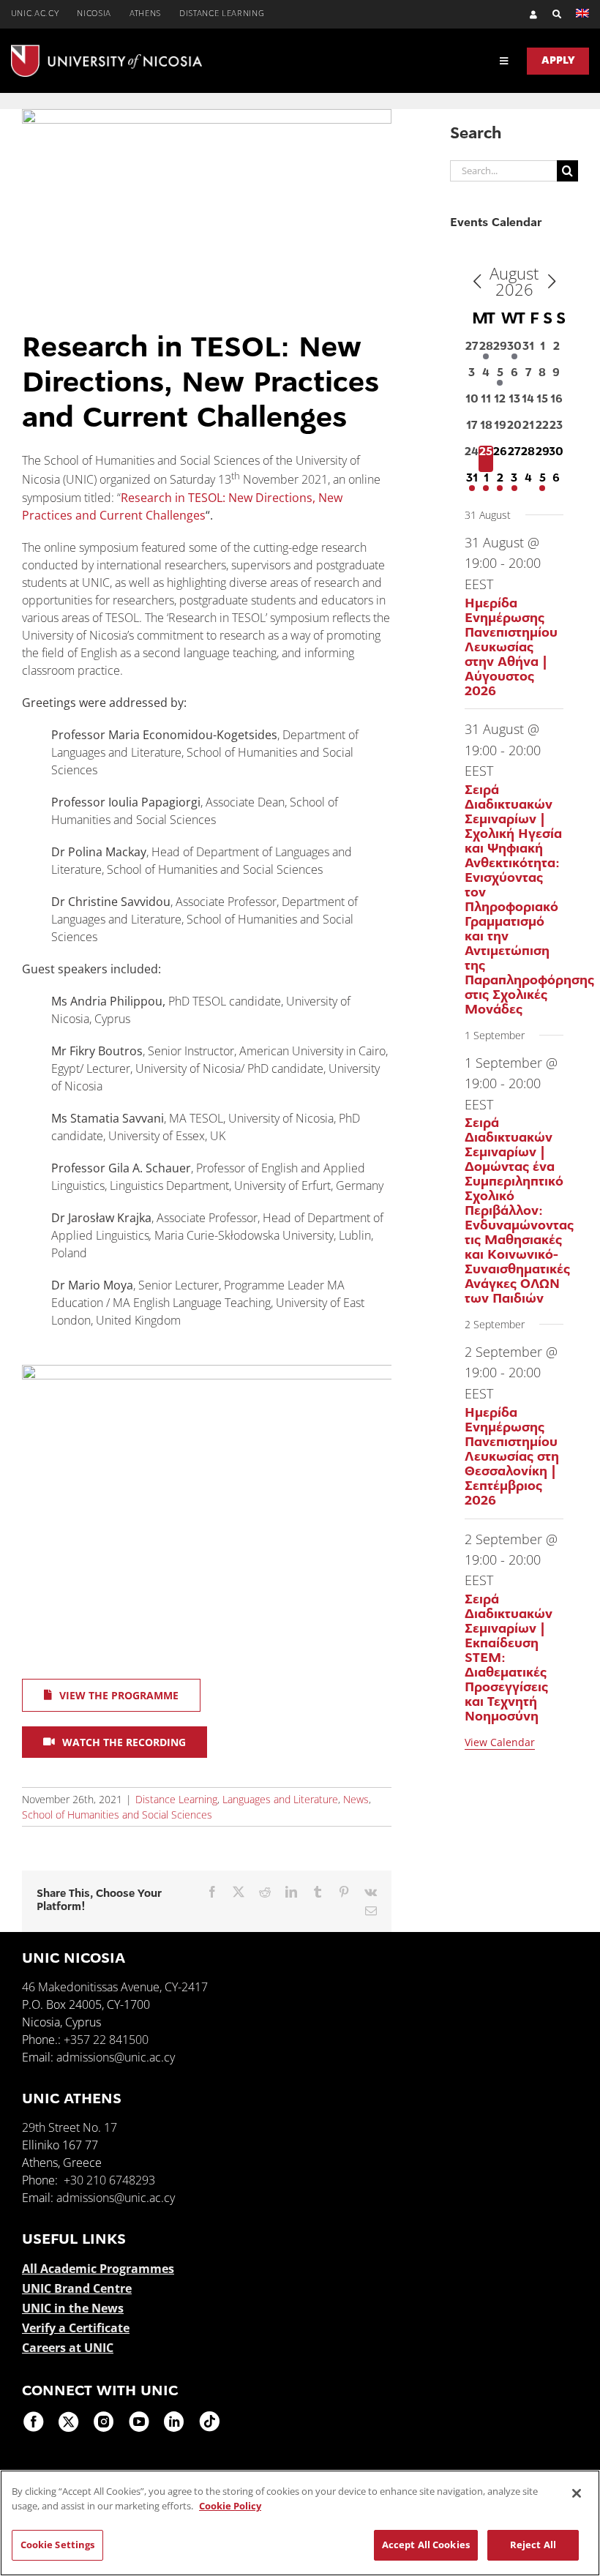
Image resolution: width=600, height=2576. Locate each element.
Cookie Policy (230, 2506)
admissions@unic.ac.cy (116, 2057)
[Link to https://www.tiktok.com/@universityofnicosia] (209, 2422)
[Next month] (552, 282)
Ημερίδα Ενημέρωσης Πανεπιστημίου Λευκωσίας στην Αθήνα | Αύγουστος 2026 (511, 648)
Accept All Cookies (426, 2545)
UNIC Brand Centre (77, 2288)
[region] (300, 2523)
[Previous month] (477, 282)
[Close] (577, 2493)
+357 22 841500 (106, 2040)
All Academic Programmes (98, 2269)
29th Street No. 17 (70, 2127)
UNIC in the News (73, 2308)
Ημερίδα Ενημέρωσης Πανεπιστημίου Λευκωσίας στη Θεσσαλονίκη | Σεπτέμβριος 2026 (512, 1458)
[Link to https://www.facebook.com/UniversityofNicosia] (34, 2422)
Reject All (533, 2545)
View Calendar (500, 1742)
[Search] (550, 14)
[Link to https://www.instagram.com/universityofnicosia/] (104, 2422)
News (356, 1799)
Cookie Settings (58, 2545)
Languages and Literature (280, 1799)
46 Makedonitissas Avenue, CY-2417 (115, 1987)
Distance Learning (176, 1799)
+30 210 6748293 (109, 2180)
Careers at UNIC (68, 2348)
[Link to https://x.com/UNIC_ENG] (69, 2422)
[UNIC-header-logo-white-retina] (106, 50)
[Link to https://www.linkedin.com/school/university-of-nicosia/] (174, 2422)
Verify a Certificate (76, 2328)
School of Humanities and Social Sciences (117, 1815)
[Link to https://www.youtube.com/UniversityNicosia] (139, 2422)
